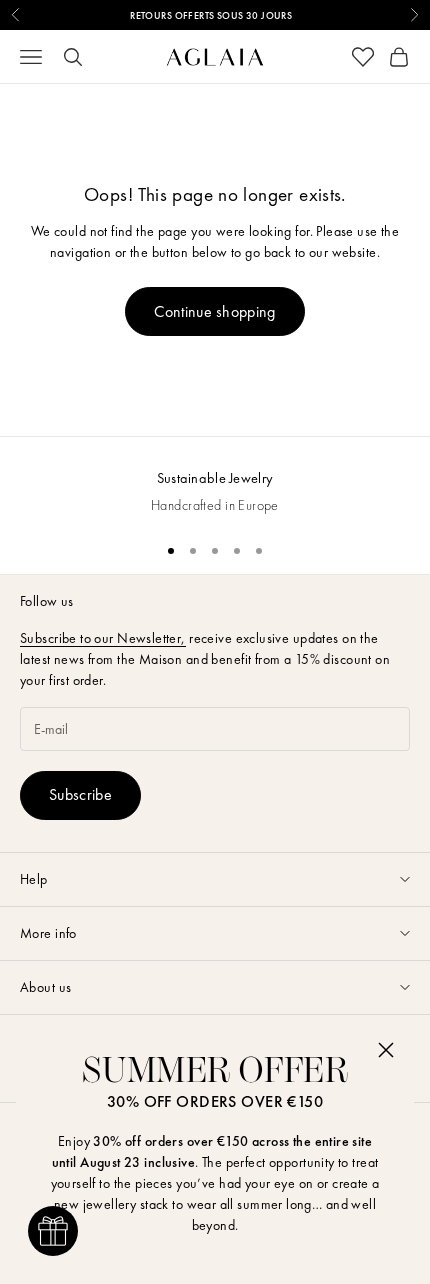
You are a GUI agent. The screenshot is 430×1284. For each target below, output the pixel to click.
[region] (215, 481)
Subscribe (80, 794)
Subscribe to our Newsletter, (103, 638)
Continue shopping (214, 311)
